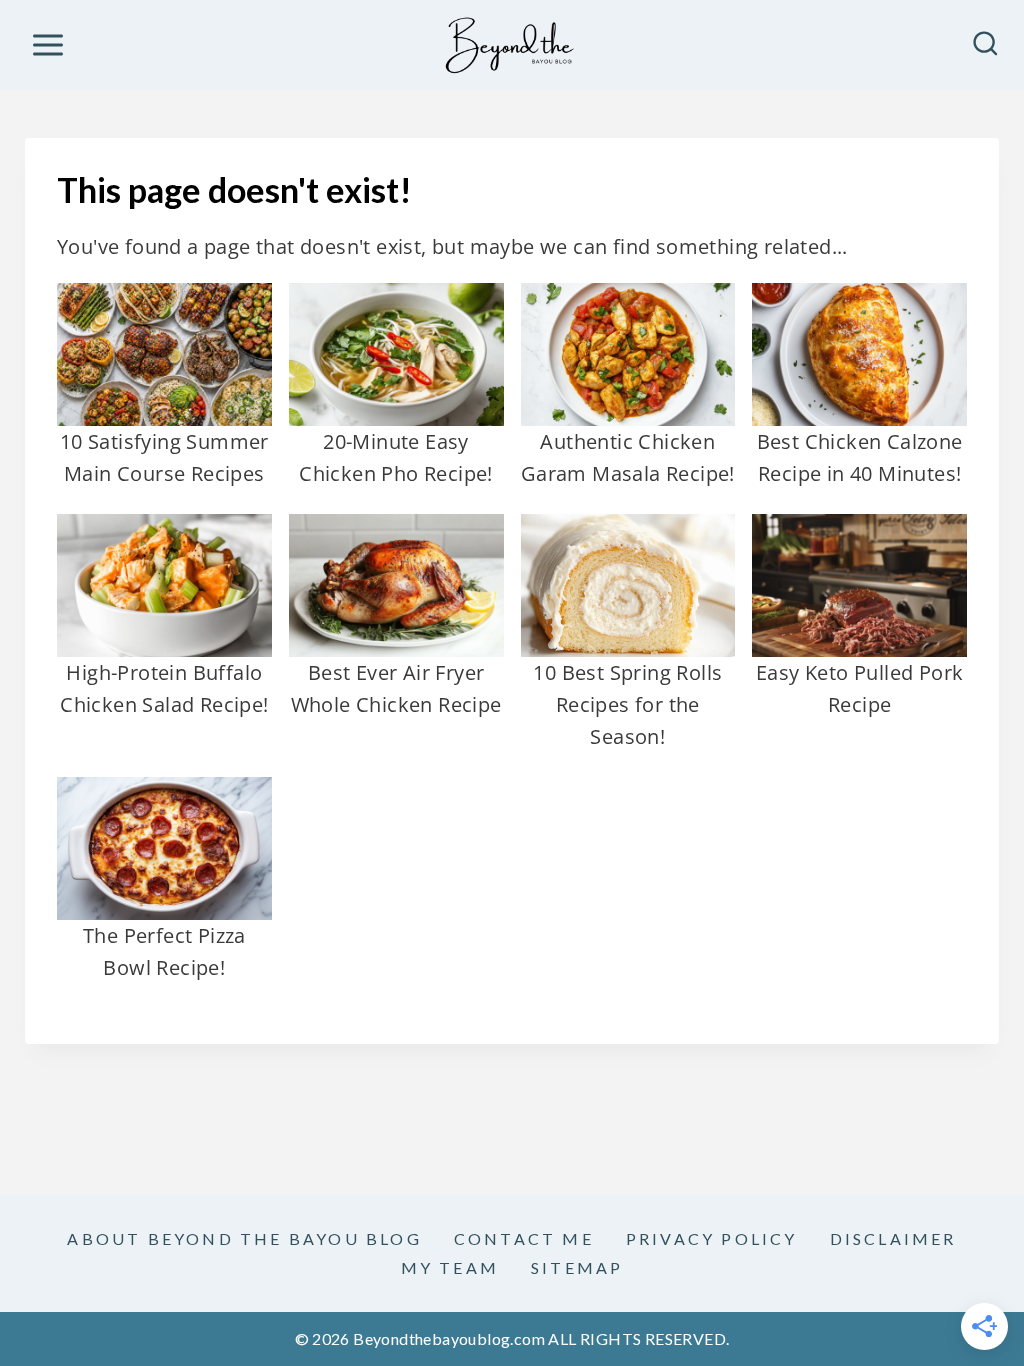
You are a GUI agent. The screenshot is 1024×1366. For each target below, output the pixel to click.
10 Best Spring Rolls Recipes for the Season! (627, 704)
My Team (450, 1267)
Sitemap (577, 1267)
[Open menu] (47, 44)
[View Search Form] (985, 45)
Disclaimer (893, 1238)
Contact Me (524, 1238)
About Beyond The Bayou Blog (244, 1238)
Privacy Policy (712, 1238)
